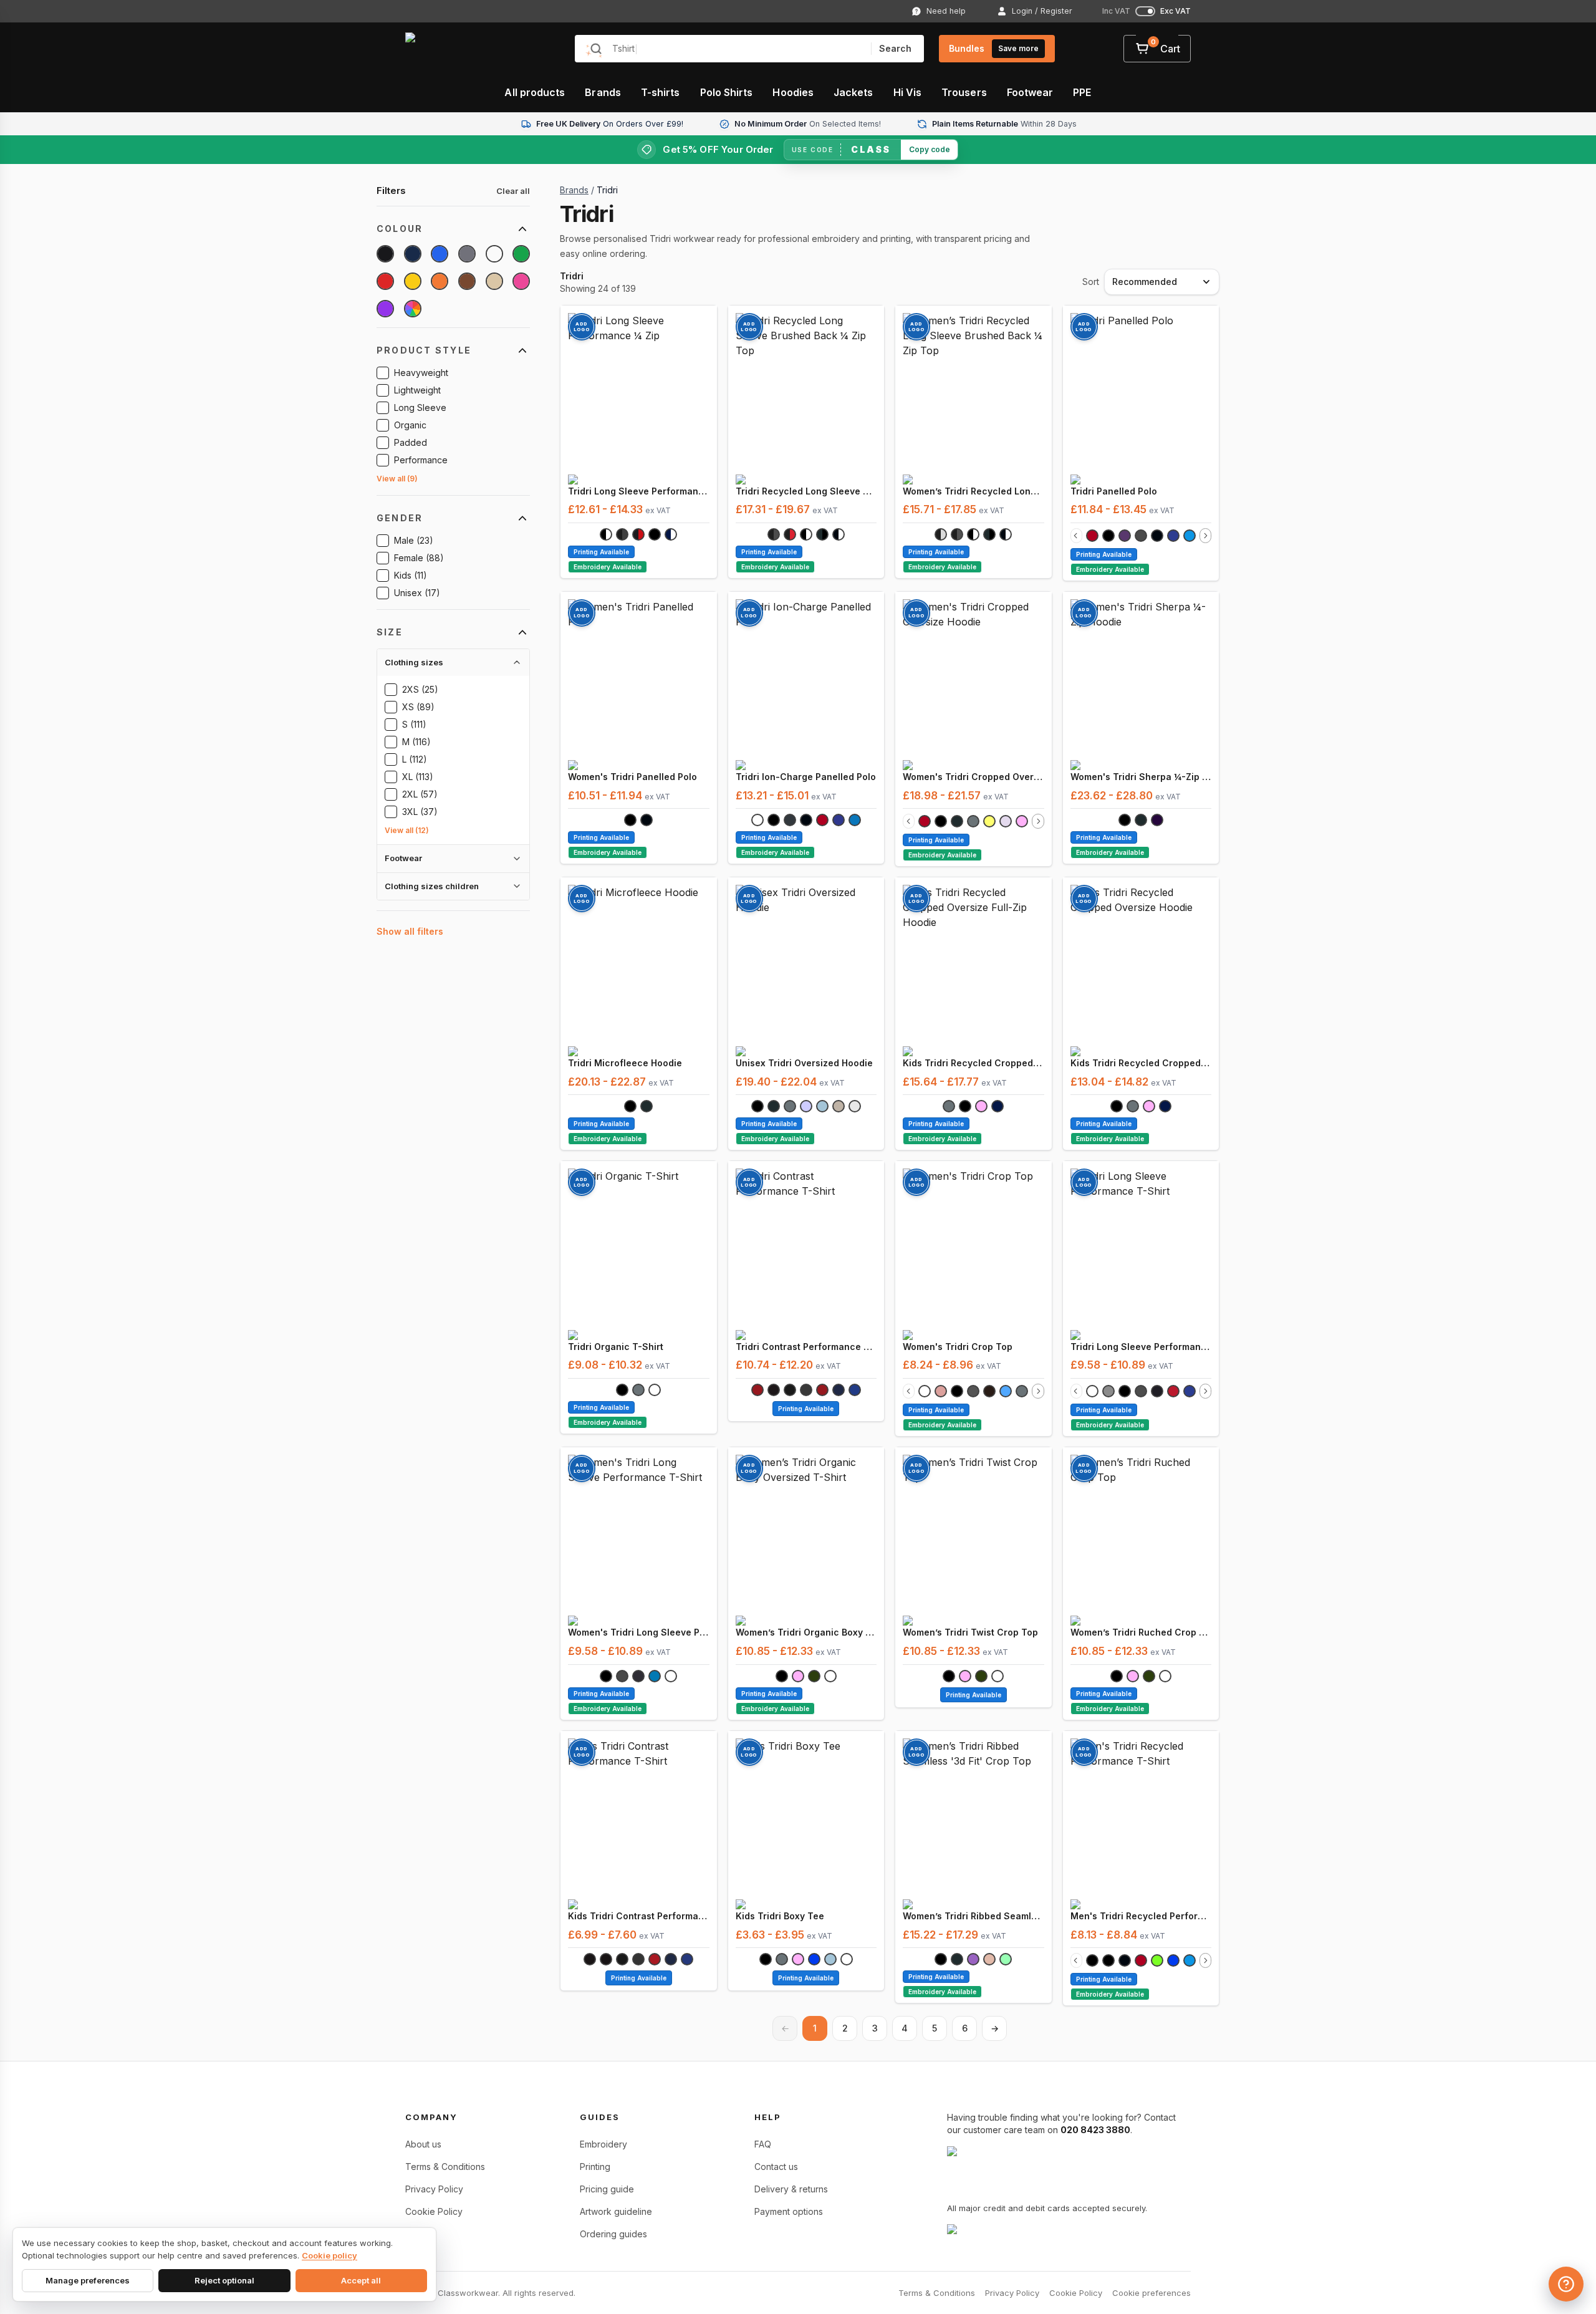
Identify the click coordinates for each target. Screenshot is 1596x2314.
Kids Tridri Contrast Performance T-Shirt (639, 1916)
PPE (1082, 92)
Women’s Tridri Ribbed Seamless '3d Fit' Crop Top (973, 1916)
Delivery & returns (791, 2189)
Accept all (361, 2280)
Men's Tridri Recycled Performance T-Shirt (1141, 1916)
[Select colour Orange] (440, 281)
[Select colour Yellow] (413, 281)
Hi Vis (907, 92)
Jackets (853, 92)
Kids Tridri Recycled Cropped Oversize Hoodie (1141, 1063)
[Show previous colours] (1076, 536)
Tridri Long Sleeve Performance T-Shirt (1141, 1347)
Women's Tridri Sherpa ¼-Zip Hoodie (1141, 777)
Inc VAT (1116, 11)
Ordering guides (613, 2234)
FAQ (763, 2144)
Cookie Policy (434, 2211)
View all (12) (407, 830)
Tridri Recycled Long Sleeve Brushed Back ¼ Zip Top (806, 491)
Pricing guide (607, 2189)
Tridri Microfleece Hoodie (625, 1063)
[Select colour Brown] (467, 281)
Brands (603, 92)
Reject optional (224, 2280)
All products (535, 92)
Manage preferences (88, 2280)
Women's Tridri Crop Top (958, 1347)
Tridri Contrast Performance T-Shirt (806, 1347)
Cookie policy (329, 2255)
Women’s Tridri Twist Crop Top (970, 1632)
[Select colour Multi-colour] (413, 309)
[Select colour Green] (521, 254)
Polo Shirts (727, 92)
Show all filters (410, 931)
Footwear (1030, 92)
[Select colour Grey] (467, 254)
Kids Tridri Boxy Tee (780, 1916)
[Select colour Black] (385, 254)
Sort (1091, 282)
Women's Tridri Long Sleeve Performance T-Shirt (639, 1632)
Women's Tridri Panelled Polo (632, 777)
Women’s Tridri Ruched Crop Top (1141, 1632)
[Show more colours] (1205, 536)
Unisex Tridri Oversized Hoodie (804, 1063)
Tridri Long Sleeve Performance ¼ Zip (639, 491)
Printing (595, 2167)
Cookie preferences (1151, 2293)
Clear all (513, 191)
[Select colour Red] (385, 281)
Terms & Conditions (445, 2167)
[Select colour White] (494, 254)
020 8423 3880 (1095, 2130)
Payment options (789, 2211)
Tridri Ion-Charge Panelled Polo (806, 777)
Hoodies (793, 92)
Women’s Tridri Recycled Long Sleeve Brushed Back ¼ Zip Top (973, 491)
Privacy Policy (434, 2189)
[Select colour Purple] (385, 309)
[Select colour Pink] (521, 281)
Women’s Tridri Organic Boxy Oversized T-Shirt (806, 1632)
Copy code (930, 149)
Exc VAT (1175, 11)
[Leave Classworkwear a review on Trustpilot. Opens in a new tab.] (1044, 2233)
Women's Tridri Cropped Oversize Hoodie (973, 777)
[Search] (596, 49)
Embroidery (603, 2144)
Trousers (964, 92)
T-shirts (661, 92)
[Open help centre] (1566, 2284)
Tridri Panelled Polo (1114, 491)
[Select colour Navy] (413, 254)
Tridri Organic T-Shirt (616, 1347)
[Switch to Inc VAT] (1145, 11)
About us (423, 2144)
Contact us (776, 2167)
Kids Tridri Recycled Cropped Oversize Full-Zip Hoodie (973, 1063)
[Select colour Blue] (440, 254)
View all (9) (397, 479)
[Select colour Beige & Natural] (494, 281)
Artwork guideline (616, 2211)
